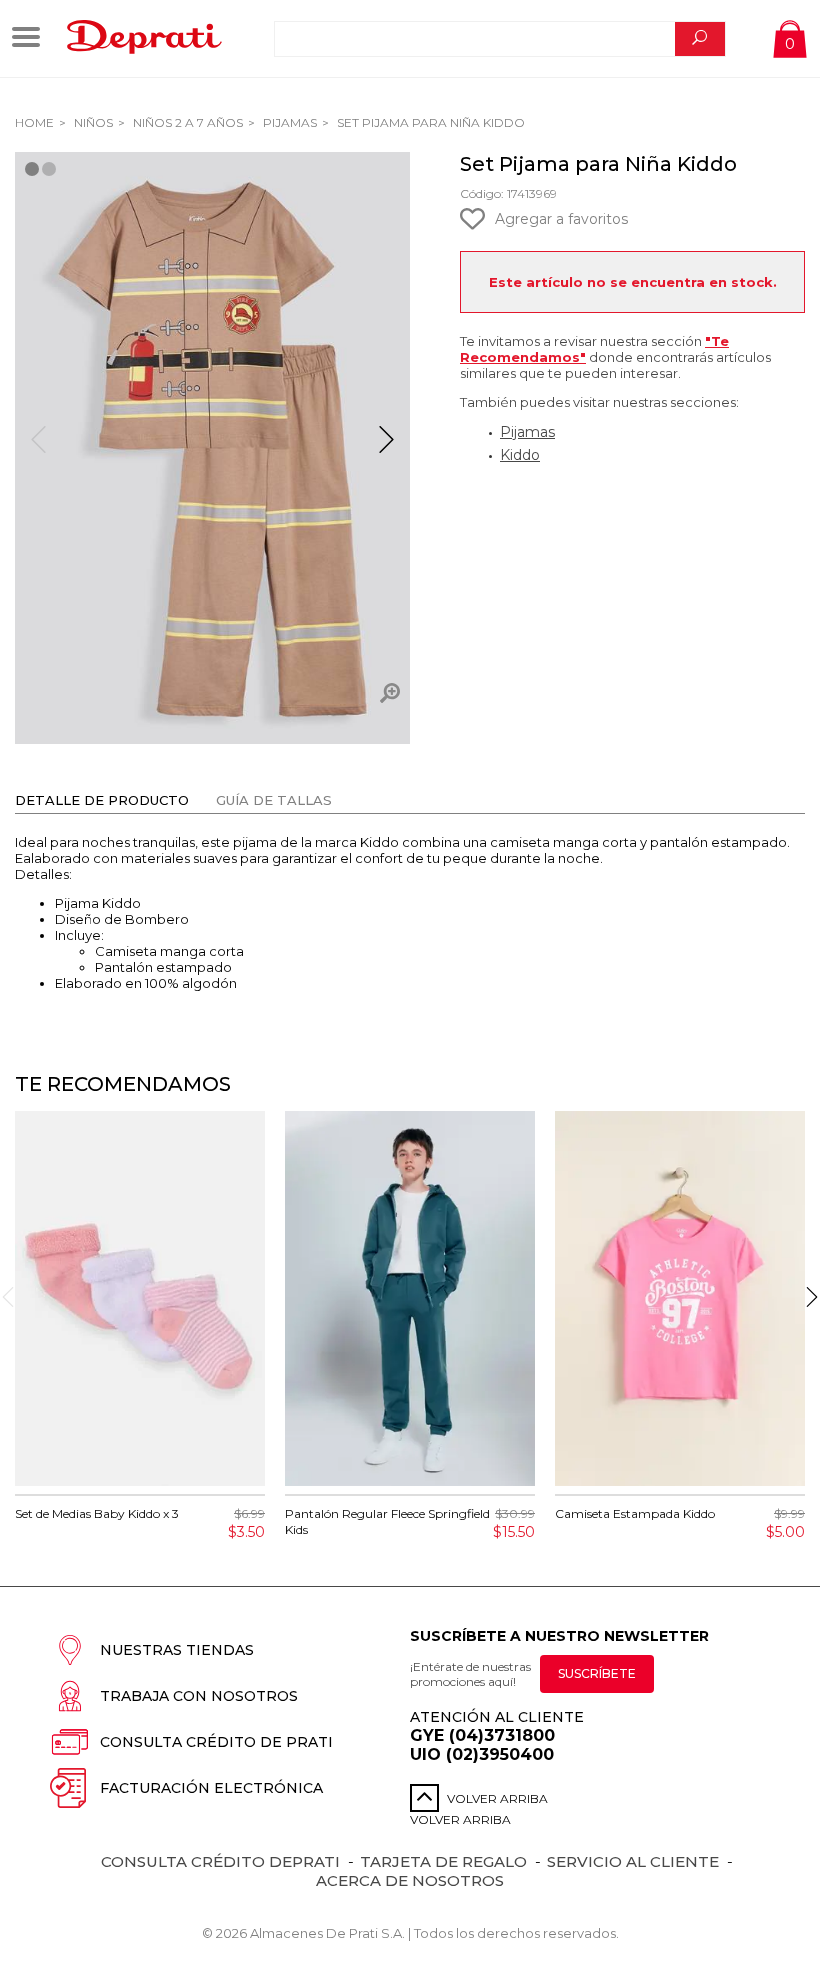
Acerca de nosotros (410, 1880)
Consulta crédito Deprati (220, 1861)
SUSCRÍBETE (597, 1673)
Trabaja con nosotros (199, 1696)
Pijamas (288, 122)
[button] (386, 448)
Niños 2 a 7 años (186, 122)
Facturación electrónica (211, 1788)
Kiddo (520, 455)
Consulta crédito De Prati (216, 1742)
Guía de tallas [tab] (274, 800)
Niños (92, 122)
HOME (34, 122)
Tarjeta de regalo (443, 1861)
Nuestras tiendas (177, 1650)
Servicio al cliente (633, 1861)
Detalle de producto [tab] (102, 800)
